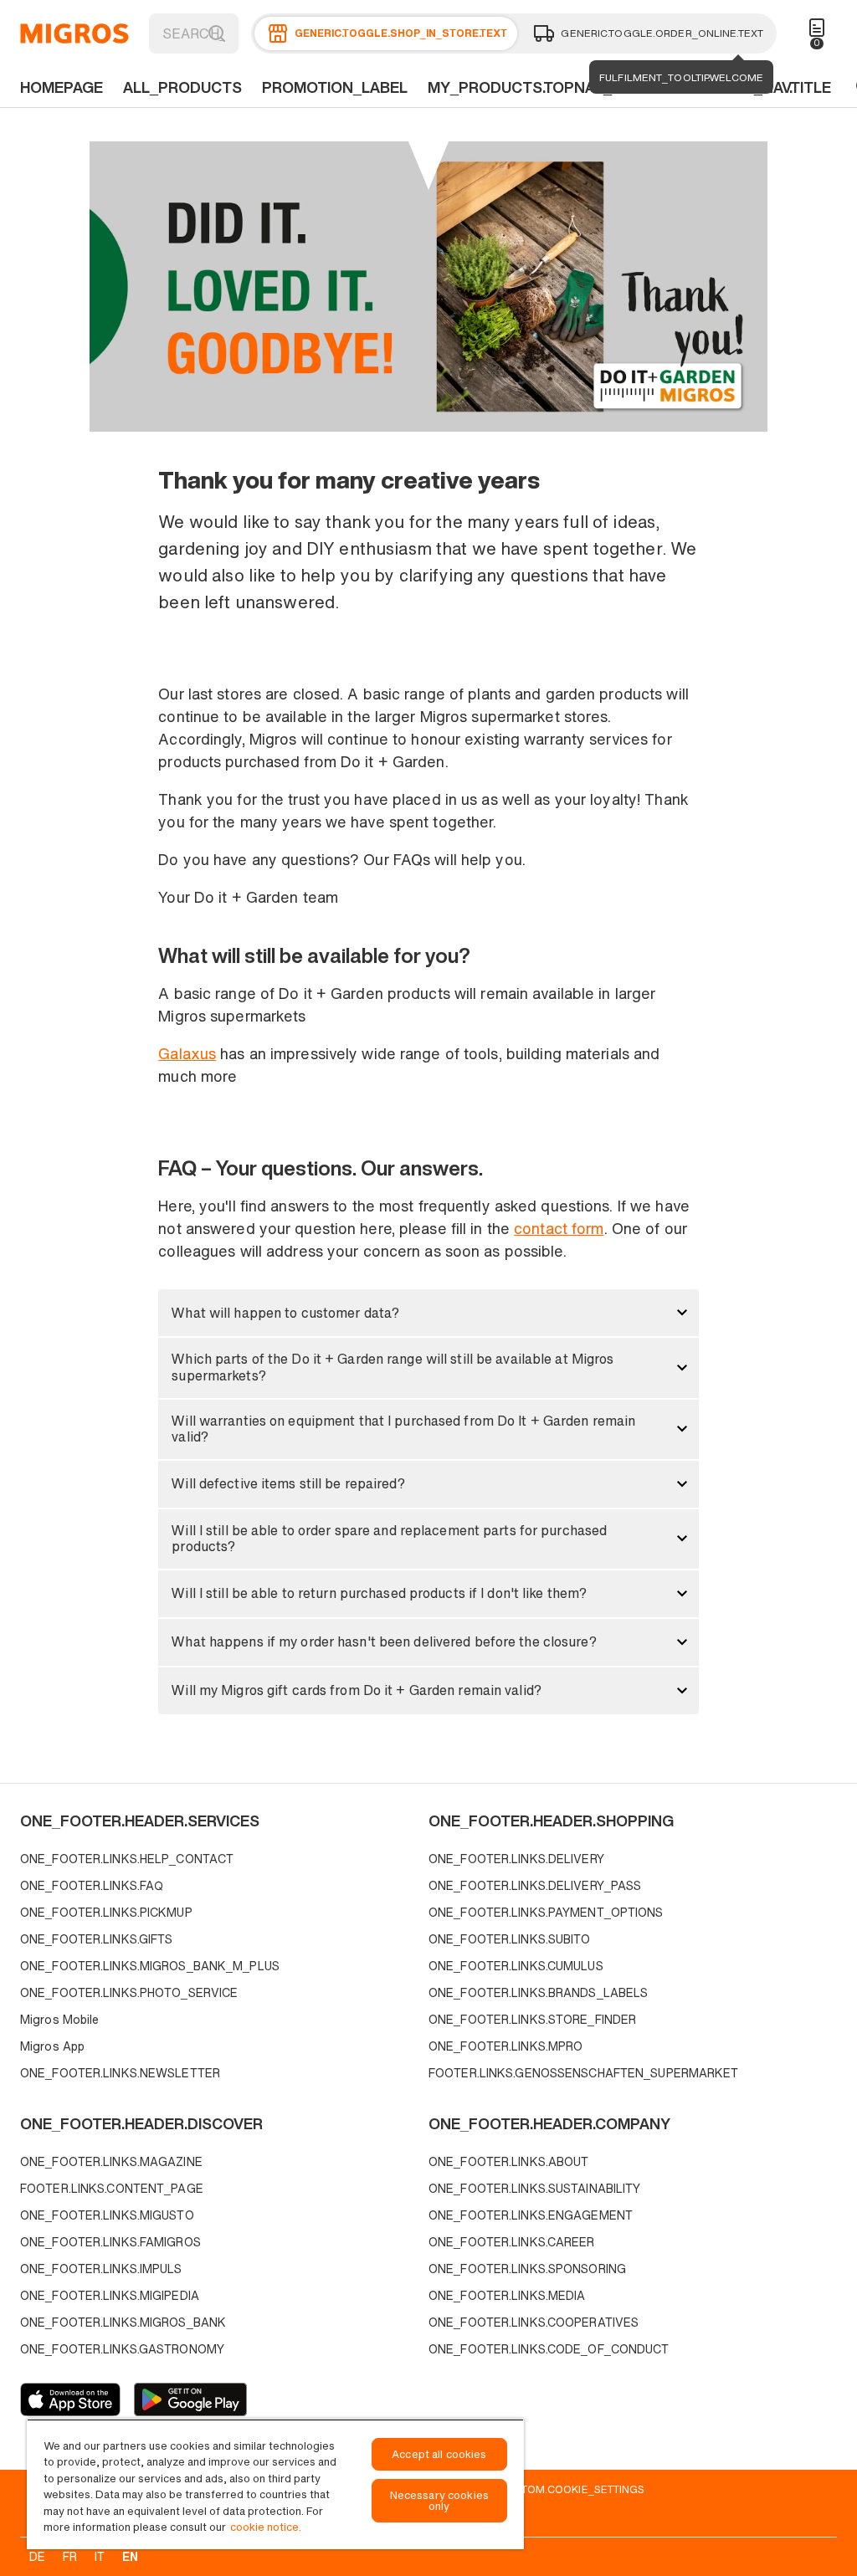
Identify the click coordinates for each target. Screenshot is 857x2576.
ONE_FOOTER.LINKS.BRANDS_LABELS (538, 1992)
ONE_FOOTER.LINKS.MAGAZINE (111, 2161)
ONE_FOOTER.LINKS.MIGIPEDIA (110, 2295)
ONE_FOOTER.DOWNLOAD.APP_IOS (70, 2399)
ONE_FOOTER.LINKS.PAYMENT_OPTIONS (546, 1912)
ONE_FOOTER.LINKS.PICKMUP (106, 1912)
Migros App (52, 2046)
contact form (559, 1228)
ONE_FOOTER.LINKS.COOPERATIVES (534, 2322)
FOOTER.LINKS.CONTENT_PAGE (112, 2188)
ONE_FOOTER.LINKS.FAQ (92, 1885)
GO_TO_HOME (74, 33)
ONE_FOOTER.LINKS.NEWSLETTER (120, 2073)
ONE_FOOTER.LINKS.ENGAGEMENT (531, 2215)
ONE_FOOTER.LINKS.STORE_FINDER (532, 2019)
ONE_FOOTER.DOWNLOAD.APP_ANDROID (190, 2399)
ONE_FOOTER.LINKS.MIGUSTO (107, 2215)
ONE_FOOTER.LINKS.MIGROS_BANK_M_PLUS (150, 1966)
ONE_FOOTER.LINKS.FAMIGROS (110, 2242)
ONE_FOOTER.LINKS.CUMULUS (516, 1966)
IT (100, 2556)
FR (70, 2556)
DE (37, 2556)
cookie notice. (266, 2527)
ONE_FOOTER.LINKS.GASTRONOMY (122, 2349)
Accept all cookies (439, 2454)
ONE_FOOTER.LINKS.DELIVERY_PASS (535, 1885)
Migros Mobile (59, 2019)
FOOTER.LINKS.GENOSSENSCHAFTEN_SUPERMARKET (584, 2073)
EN (130, 2556)
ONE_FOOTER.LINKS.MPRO (505, 2046)
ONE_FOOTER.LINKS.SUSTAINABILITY (534, 2188)
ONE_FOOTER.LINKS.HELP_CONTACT (127, 1859)
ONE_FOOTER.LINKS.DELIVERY (516, 1859)
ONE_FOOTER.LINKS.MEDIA (507, 2295)
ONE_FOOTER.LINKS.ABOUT (508, 2161)
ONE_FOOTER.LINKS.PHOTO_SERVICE (129, 1992)
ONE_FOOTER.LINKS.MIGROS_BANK (123, 2322)
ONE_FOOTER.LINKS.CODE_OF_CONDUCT (549, 2349)
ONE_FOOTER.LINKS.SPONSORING (527, 2269)
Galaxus (187, 1053)
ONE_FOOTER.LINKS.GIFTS (96, 1939)
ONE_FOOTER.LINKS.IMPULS (101, 2269)
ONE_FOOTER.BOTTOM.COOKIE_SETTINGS (535, 2489)
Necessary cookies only (439, 2501)
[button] (428, 1313)
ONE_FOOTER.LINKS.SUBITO (510, 1939)
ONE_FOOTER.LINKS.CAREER (512, 2242)
